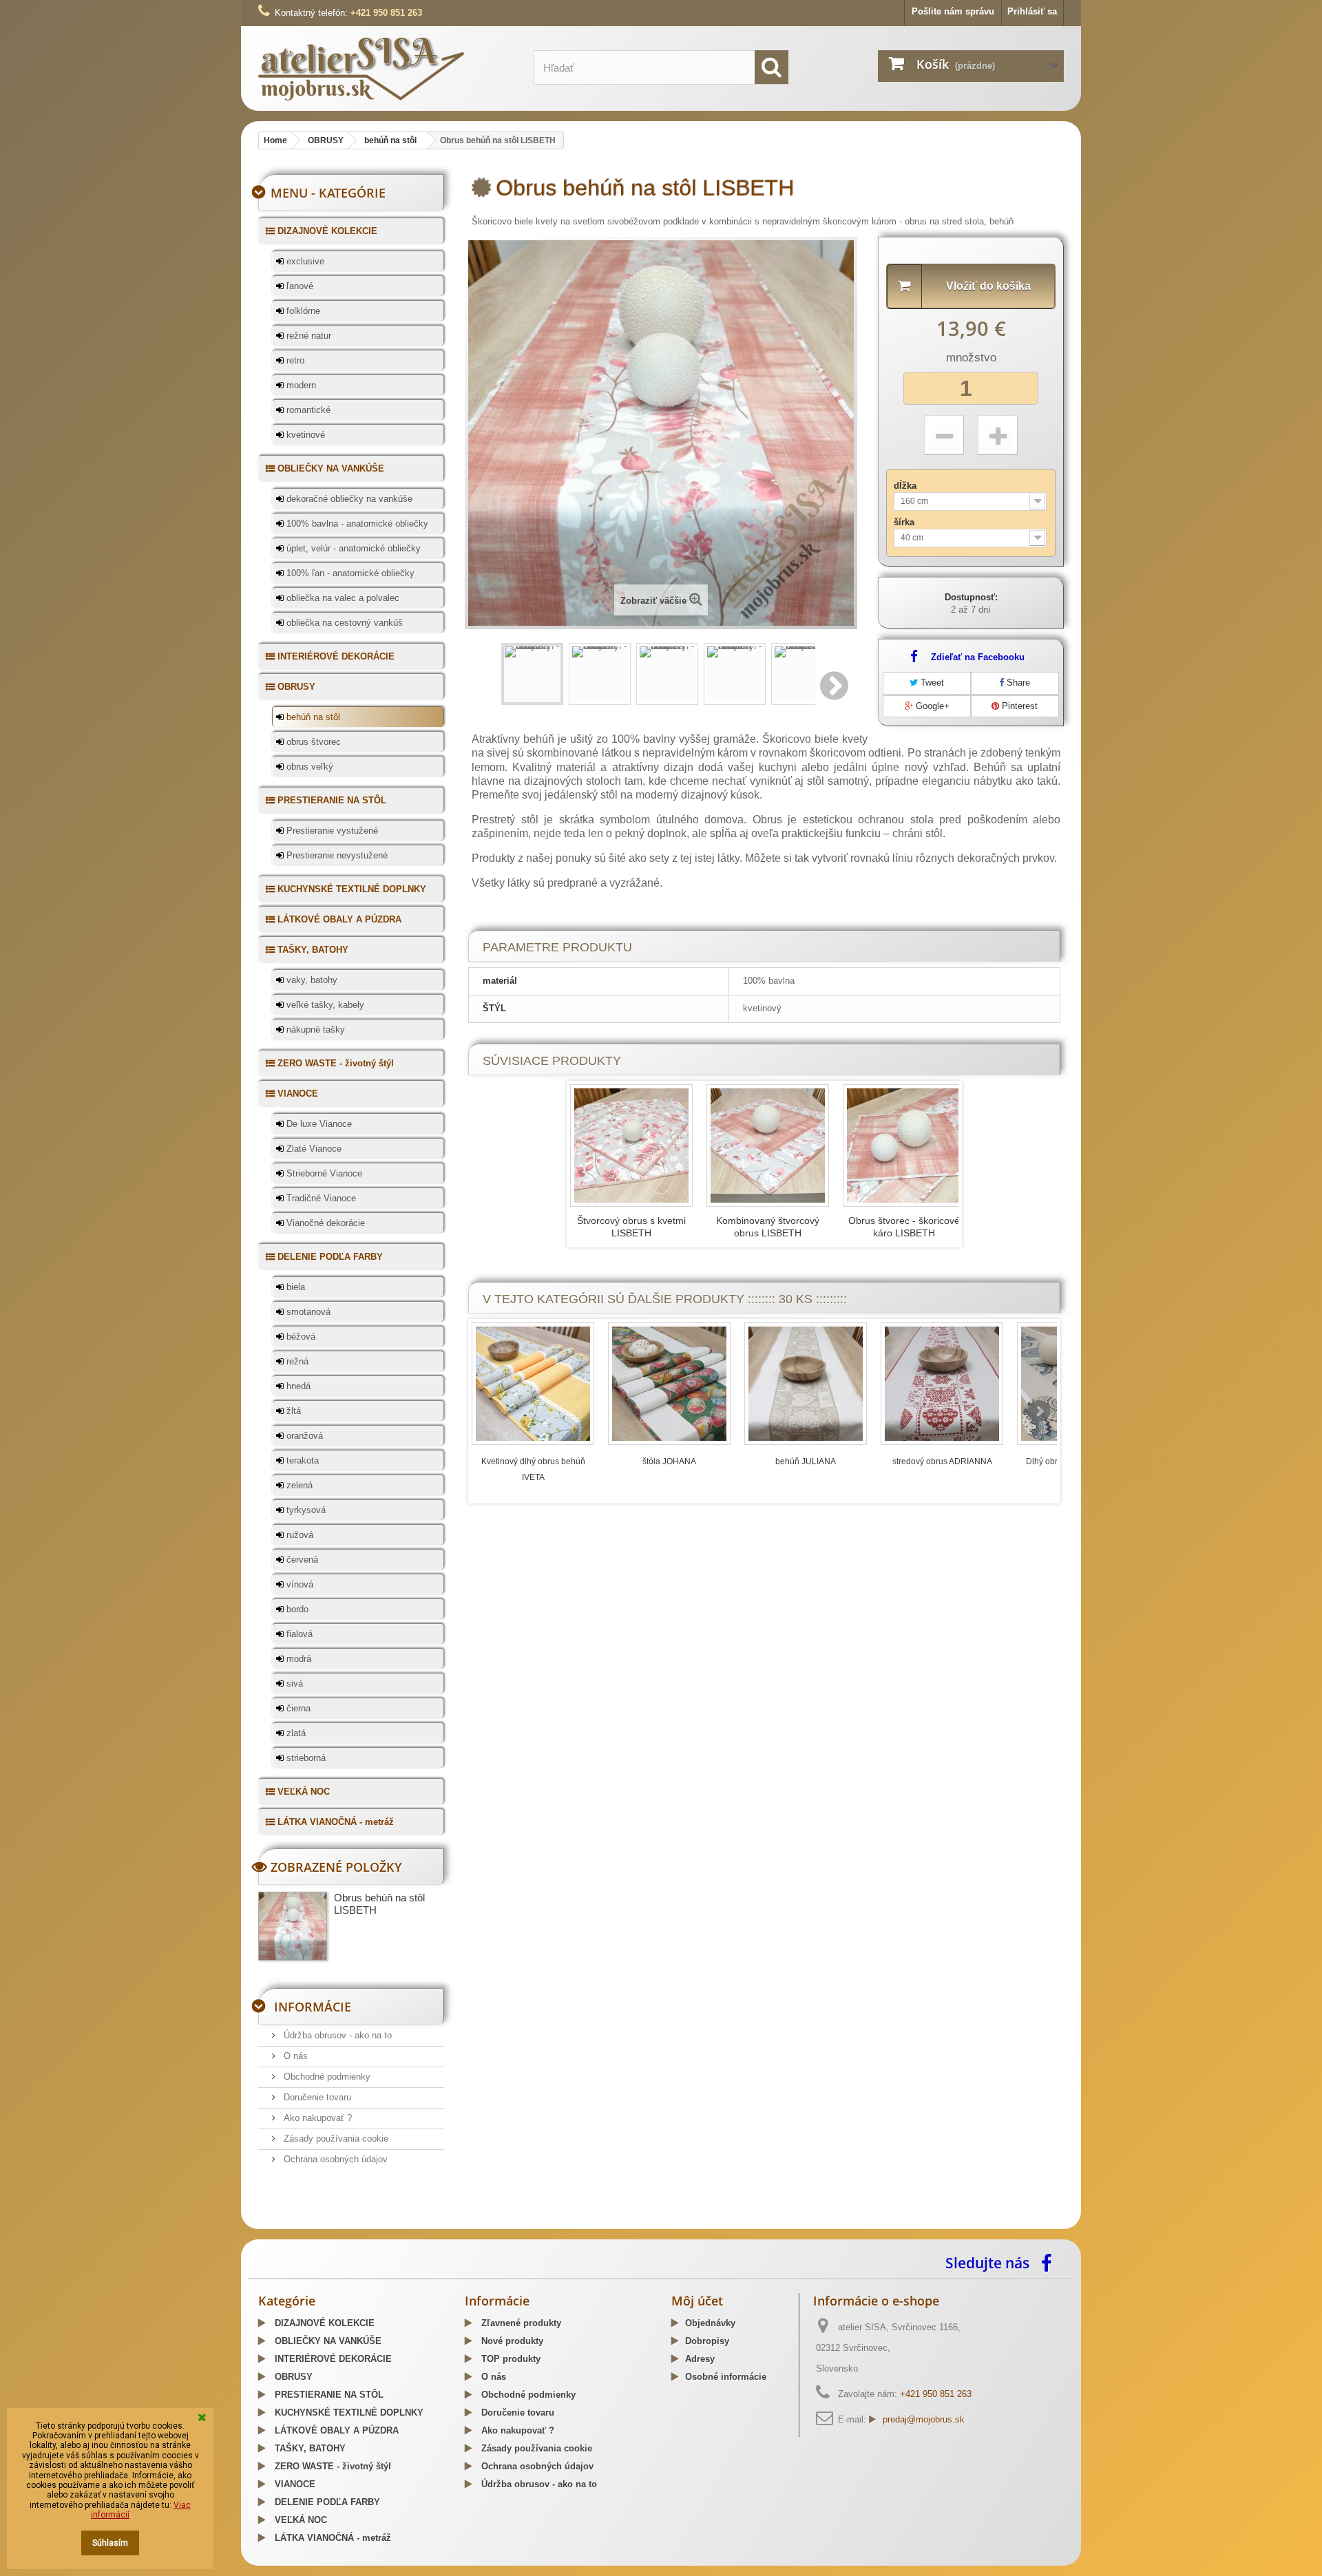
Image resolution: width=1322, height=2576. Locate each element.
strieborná (305, 1758)
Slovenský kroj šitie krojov (314, 2224)
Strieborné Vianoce (323, 1173)
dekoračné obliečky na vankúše (348, 499)
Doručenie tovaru (316, 2097)
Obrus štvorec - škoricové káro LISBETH (904, 1227)
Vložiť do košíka (988, 286)
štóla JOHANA (669, 1461)
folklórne (302, 311)
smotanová (307, 1312)
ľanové (298, 286)
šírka (905, 522)
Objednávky (710, 2323)
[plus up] (998, 435)
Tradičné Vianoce (320, 1198)
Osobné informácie (726, 2377)
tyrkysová (305, 1510)
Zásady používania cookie (335, 2139)
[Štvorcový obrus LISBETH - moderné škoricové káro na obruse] (904, 1146)
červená (301, 1560)
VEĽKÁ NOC (302, 1792)
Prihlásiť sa (1032, 11)
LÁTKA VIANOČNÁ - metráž (334, 1822)
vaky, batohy (311, 980)
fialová (298, 1634)
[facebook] (1050, 2262)
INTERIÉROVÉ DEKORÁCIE (335, 656)
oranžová (303, 1436)
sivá (293, 1683)
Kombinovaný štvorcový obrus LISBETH (768, 1227)
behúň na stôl (312, 717)
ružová (298, 1535)
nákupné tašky (314, 1030)
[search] (772, 67)
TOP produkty (510, 2359)
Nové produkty (511, 2341)
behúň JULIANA (806, 1461)
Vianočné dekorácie (324, 1223)
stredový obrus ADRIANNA (942, 1461)
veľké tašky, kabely (324, 1005)
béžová (300, 1337)
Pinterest (1018, 706)
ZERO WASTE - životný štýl (334, 1063)
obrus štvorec (312, 742)
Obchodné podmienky (326, 2077)
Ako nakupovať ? (316, 2118)
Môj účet (697, 2301)
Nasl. (835, 686)
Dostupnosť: (971, 597)
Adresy (700, 2359)
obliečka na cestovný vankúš (343, 623)
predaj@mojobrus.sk (924, 2419)
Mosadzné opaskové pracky (546, 2224)
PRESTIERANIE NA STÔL (330, 800)
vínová (298, 1584)
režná (296, 1361)
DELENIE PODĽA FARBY (329, 1257)
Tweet (931, 683)
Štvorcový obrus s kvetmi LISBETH (631, 1227)
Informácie (313, 2007)
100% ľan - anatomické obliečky (349, 573)
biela (294, 1287)
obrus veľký (308, 767)
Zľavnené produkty (520, 2323)
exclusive (304, 261)
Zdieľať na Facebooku (978, 657)
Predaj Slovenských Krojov (428, 2224)
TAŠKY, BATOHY (312, 950)
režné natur (307, 336)
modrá (297, 1659)
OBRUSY (295, 687)
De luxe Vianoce (318, 1124)
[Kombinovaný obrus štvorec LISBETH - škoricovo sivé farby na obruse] (768, 1146)
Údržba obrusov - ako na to (336, 2035)
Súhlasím (110, 2543)
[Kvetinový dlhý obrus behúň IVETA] (533, 1384)
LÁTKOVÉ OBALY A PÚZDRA (338, 919)
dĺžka (906, 486)
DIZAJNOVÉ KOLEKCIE (326, 231)
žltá (292, 1411)
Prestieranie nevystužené (336, 855)
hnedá (297, 1386)
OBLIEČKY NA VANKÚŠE (329, 468)
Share (1017, 683)
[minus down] (944, 435)
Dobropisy (707, 2341)
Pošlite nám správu (953, 11)
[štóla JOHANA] (669, 1384)
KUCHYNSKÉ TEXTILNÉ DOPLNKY (350, 889)
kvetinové (304, 435)
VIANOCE (296, 1094)
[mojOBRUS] (386, 68)
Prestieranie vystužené (331, 831)
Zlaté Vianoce (313, 1149)
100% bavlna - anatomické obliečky (356, 524)
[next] (1039, 1411)
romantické (307, 410)
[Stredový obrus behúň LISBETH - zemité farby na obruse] (532, 674)
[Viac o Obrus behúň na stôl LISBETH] (293, 1926)
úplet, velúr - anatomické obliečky (352, 548)
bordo (296, 1609)
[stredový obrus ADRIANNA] (942, 1384)
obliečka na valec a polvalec (342, 598)
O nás (294, 2056)
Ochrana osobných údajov (334, 2159)
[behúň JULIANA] (806, 1384)
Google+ (931, 706)
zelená (298, 1485)
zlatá (295, 1733)
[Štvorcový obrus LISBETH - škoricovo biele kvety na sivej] (631, 1146)
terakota (301, 1460)
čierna (297, 1708)
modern (300, 385)
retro (294, 360)
